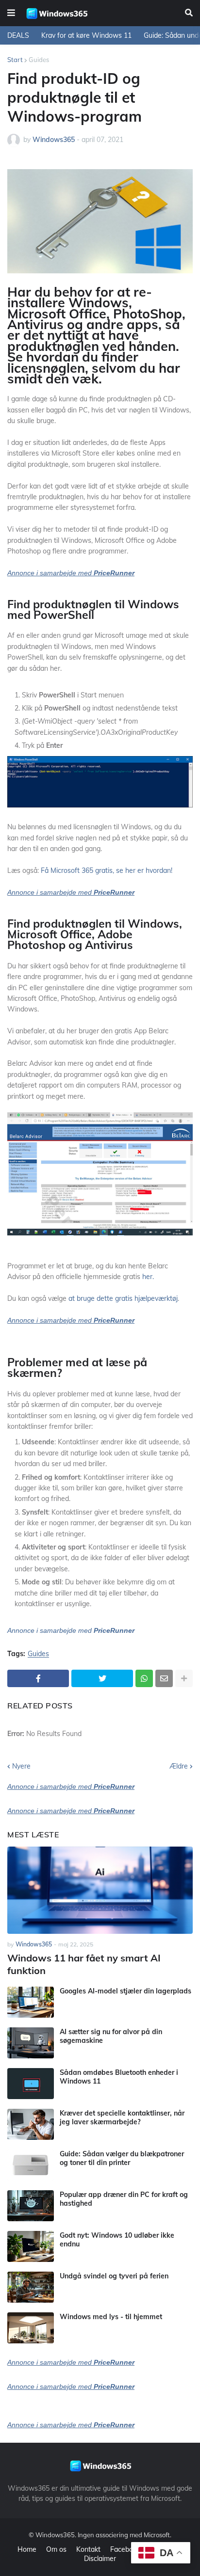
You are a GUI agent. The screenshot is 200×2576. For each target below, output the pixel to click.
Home (27, 2549)
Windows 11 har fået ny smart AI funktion (84, 1964)
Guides (39, 60)
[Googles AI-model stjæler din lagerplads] (31, 2002)
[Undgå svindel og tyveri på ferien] (31, 2287)
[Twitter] (102, 1678)
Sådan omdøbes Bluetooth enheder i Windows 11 (119, 2077)
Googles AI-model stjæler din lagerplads (125, 1991)
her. (148, 1277)
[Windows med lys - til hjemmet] (31, 2328)
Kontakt (88, 2549)
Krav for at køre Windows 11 (86, 35)
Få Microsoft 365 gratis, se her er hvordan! (107, 870)
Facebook (125, 2549)
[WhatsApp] (144, 1678)
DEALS (18, 35)
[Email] (164, 1678)
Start (15, 60)
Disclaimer (100, 2559)
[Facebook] (38, 1678)
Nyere (21, 1766)
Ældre (179, 1766)
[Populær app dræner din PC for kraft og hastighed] (31, 2206)
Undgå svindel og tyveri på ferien (114, 2276)
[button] (11, 13)
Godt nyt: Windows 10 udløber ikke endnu (117, 2240)
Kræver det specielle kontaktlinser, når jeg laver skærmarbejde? (122, 2118)
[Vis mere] (184, 1678)
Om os (56, 2549)
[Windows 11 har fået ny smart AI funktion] (100, 1890)
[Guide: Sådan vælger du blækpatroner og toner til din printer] (31, 2165)
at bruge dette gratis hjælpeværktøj (123, 1298)
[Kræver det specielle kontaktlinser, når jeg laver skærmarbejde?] (31, 2124)
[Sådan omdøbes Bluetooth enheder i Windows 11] (31, 2084)
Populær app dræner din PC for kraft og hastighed (124, 2199)
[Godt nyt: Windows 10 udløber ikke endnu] (31, 2246)
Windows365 (55, 2535)
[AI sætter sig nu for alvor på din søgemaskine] (31, 2043)
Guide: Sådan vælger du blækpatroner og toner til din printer (122, 2158)
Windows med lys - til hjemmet (111, 2317)
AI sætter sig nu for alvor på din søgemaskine (111, 2036)
